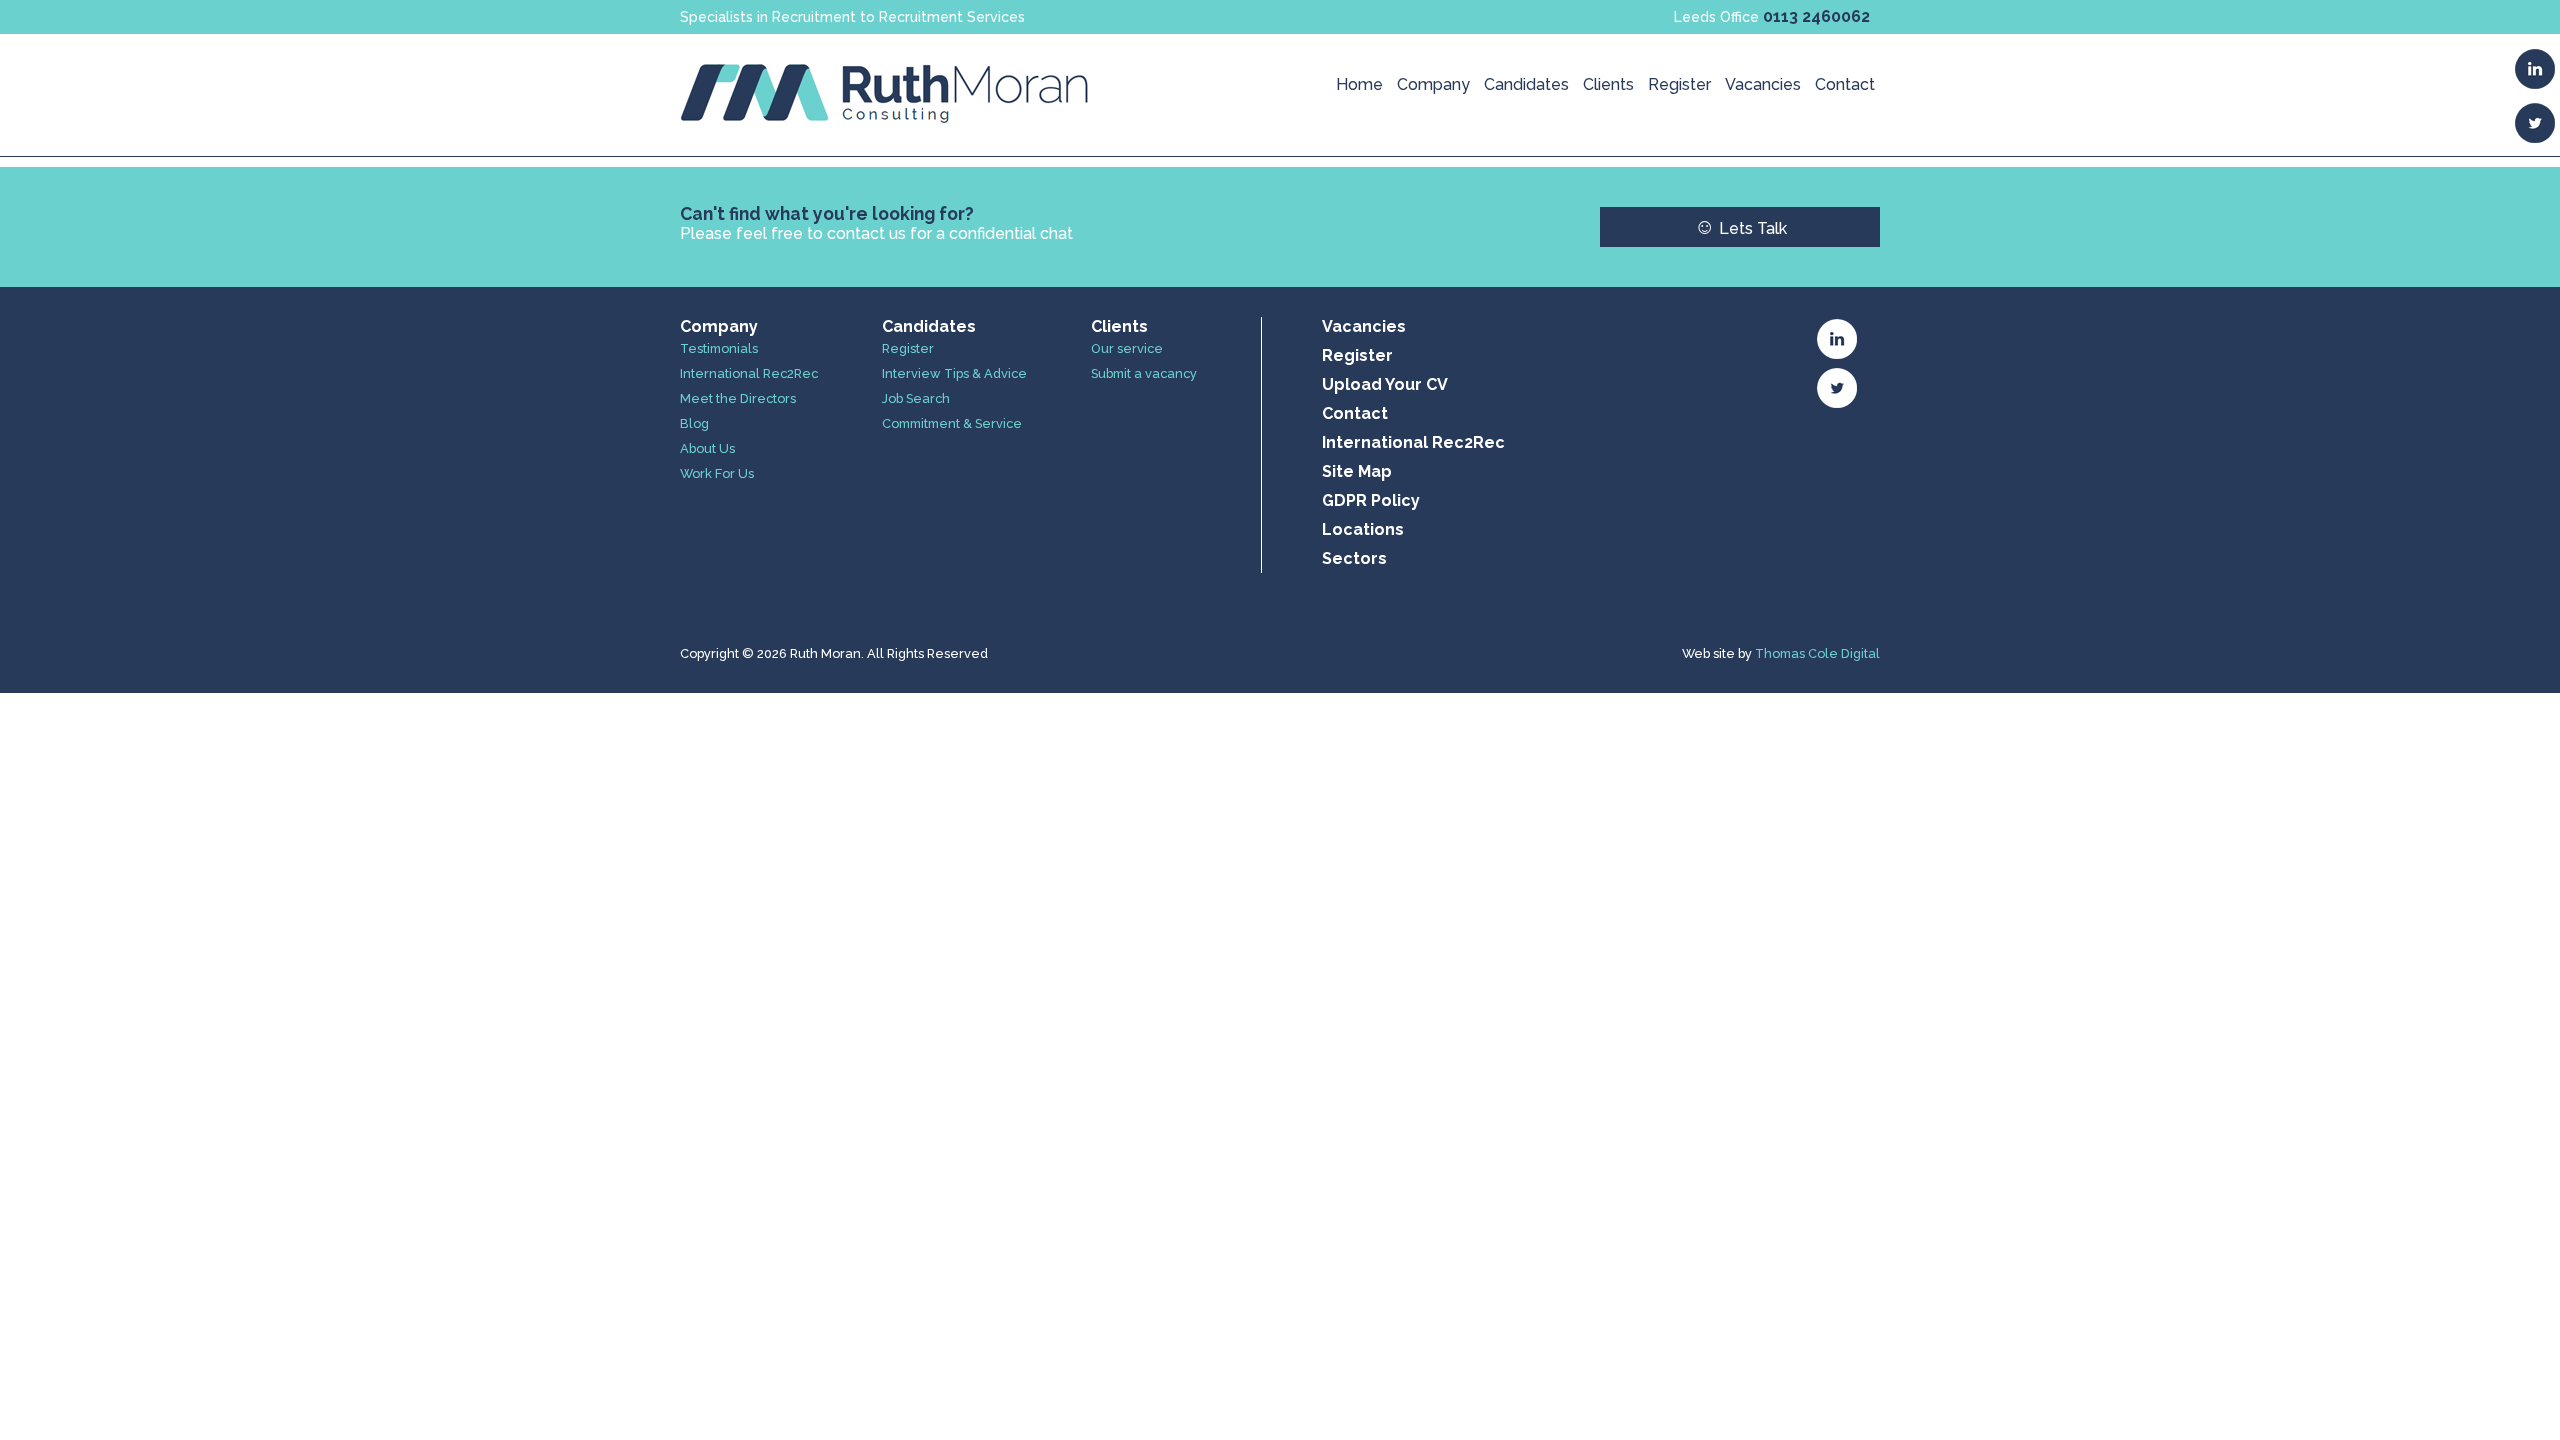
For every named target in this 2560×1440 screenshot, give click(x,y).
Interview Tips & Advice (954, 373)
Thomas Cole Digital (1817, 653)
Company (1433, 84)
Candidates (1526, 84)
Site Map (1357, 471)
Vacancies (1763, 84)
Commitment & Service (952, 423)
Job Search (916, 398)
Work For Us (717, 473)
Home (1359, 84)
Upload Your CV (1385, 384)
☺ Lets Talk (1740, 226)
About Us (707, 448)
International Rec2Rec (749, 373)
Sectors (1354, 558)
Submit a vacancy (1144, 373)
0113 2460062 (1816, 16)
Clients (1608, 84)
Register (1679, 84)
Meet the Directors (738, 398)
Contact (1845, 84)
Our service (1127, 348)
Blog (694, 423)
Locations (1363, 529)
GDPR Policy (1371, 500)
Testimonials (719, 348)
